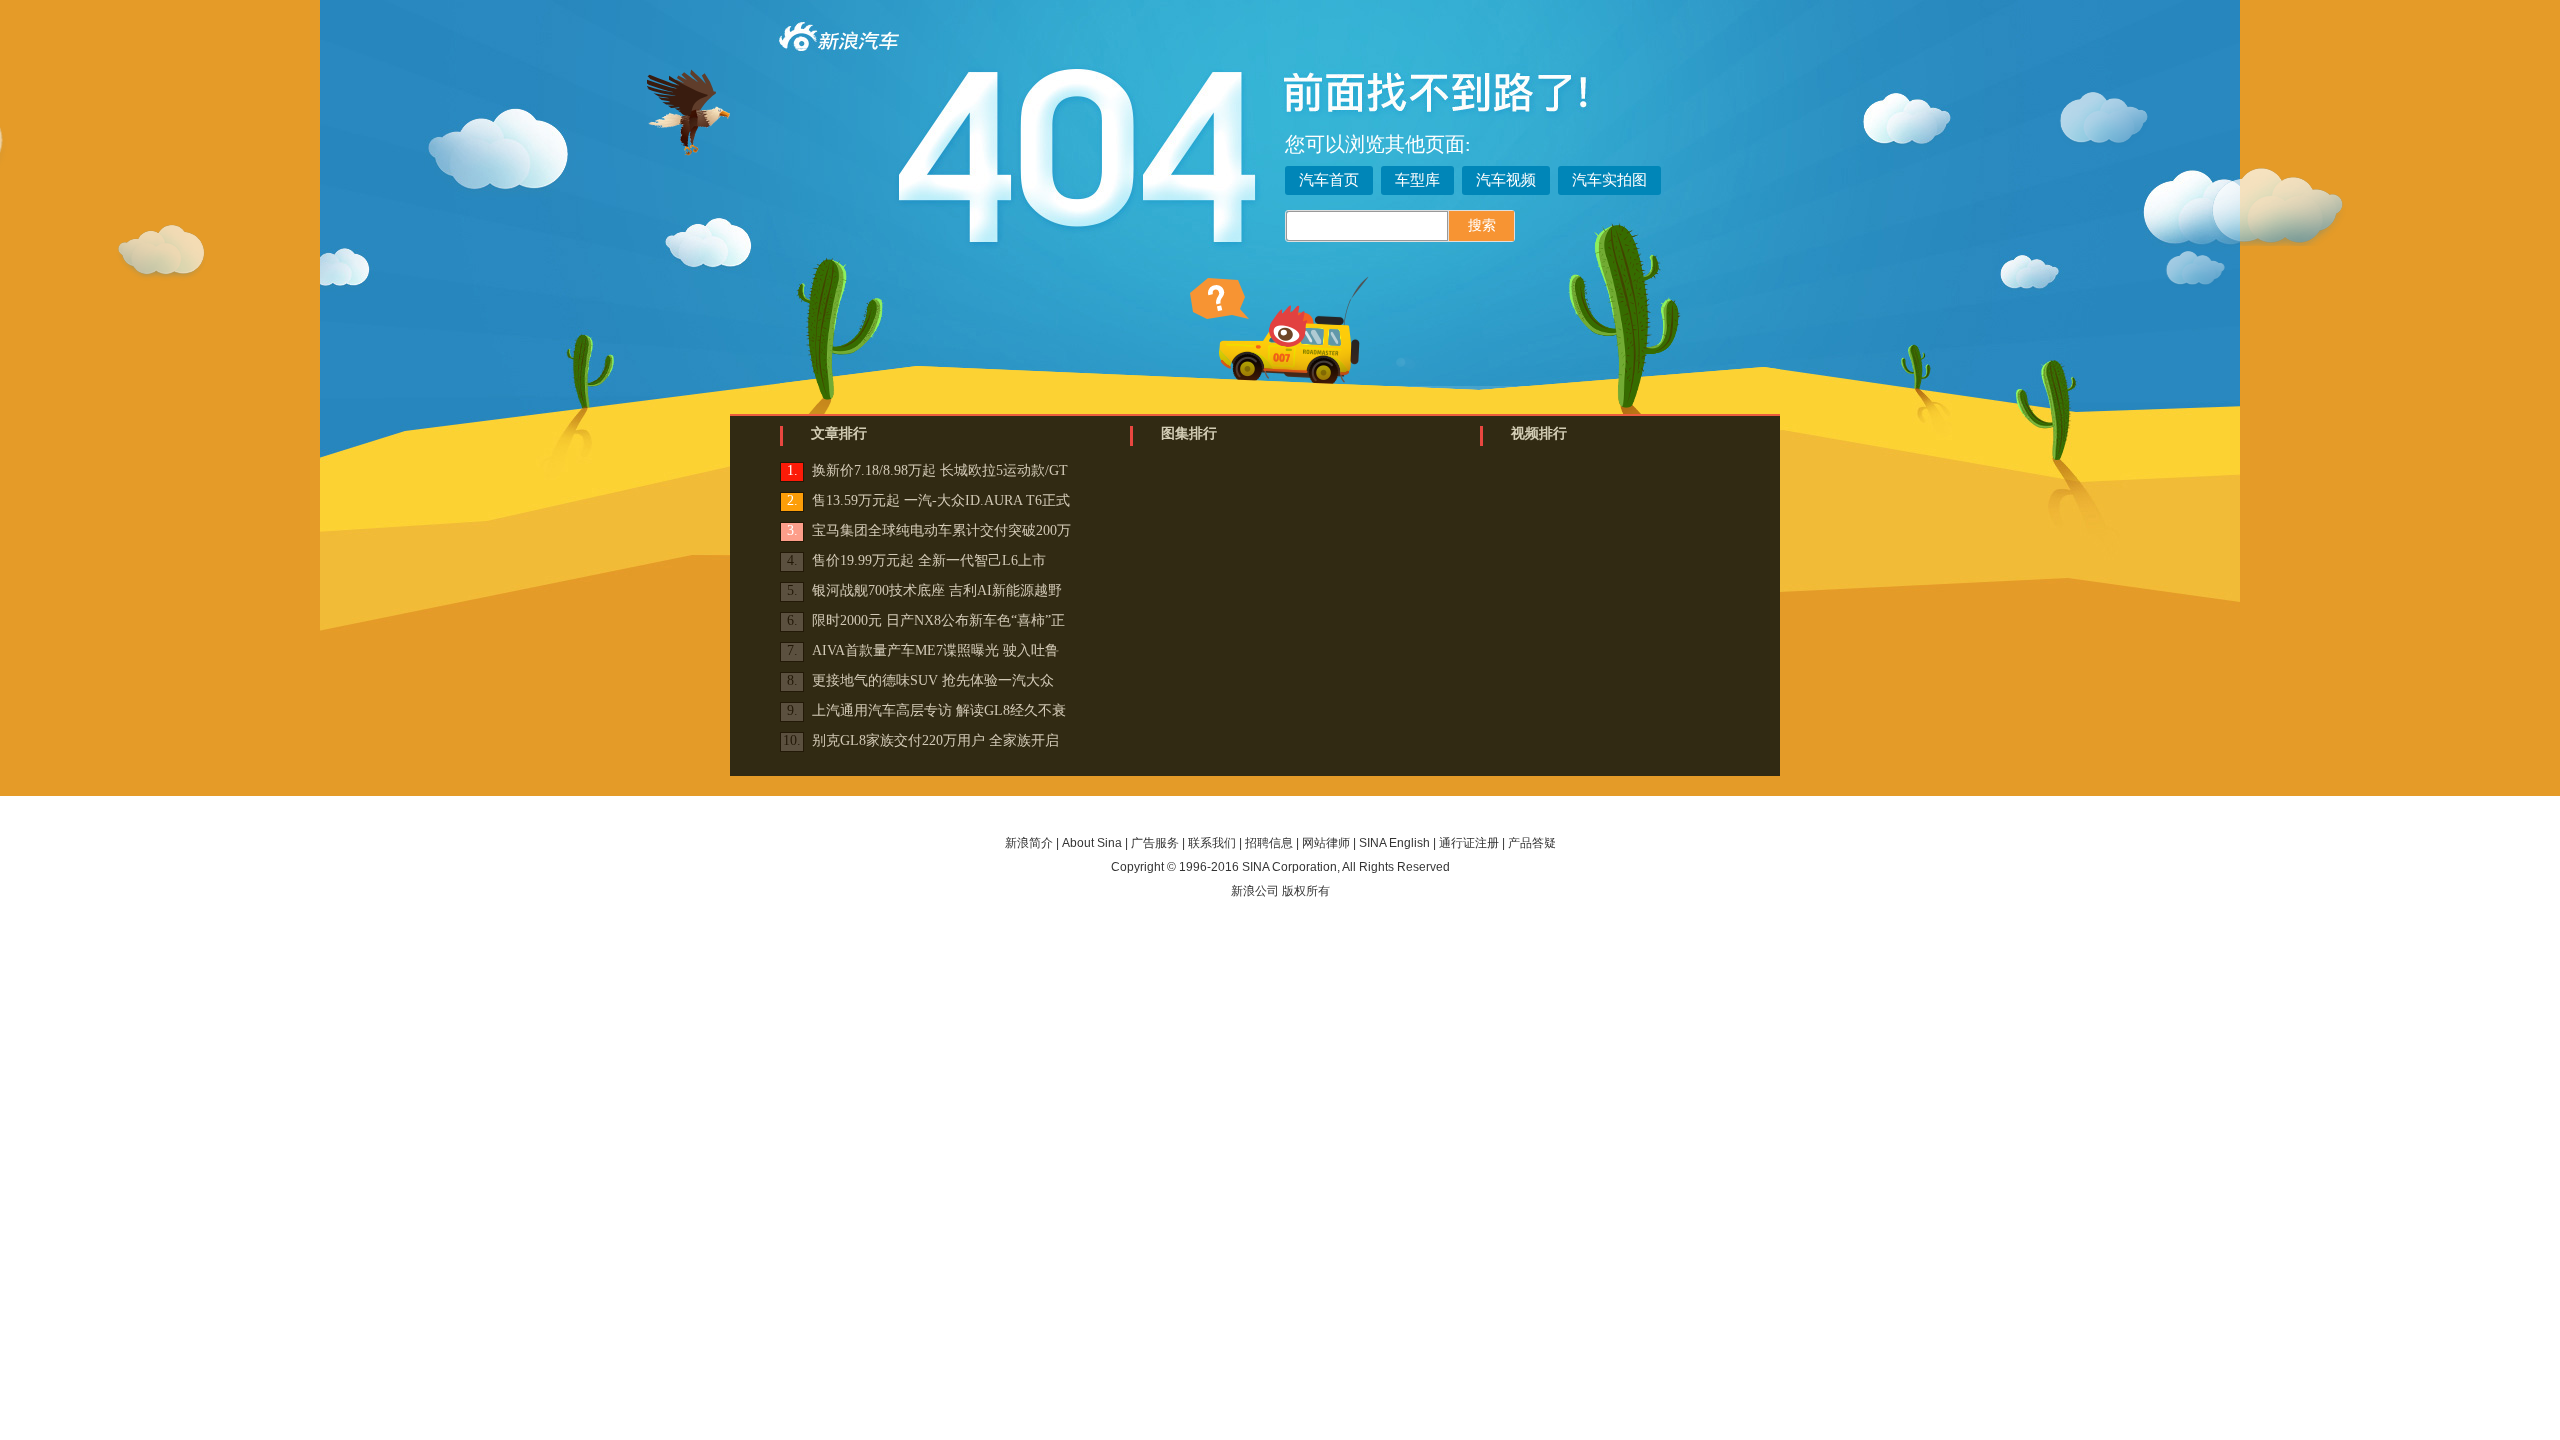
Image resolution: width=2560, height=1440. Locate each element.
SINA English (1394, 843)
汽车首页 (1329, 180)
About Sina (1092, 843)
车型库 (1417, 180)
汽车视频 (1506, 180)
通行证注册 (1469, 843)
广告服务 (1155, 843)
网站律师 (1326, 843)
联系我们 (1212, 843)
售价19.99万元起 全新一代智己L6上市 (929, 560)
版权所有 (1306, 891)
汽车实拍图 (1609, 180)
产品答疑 (1532, 843)
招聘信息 (1269, 843)
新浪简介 (1029, 843)
